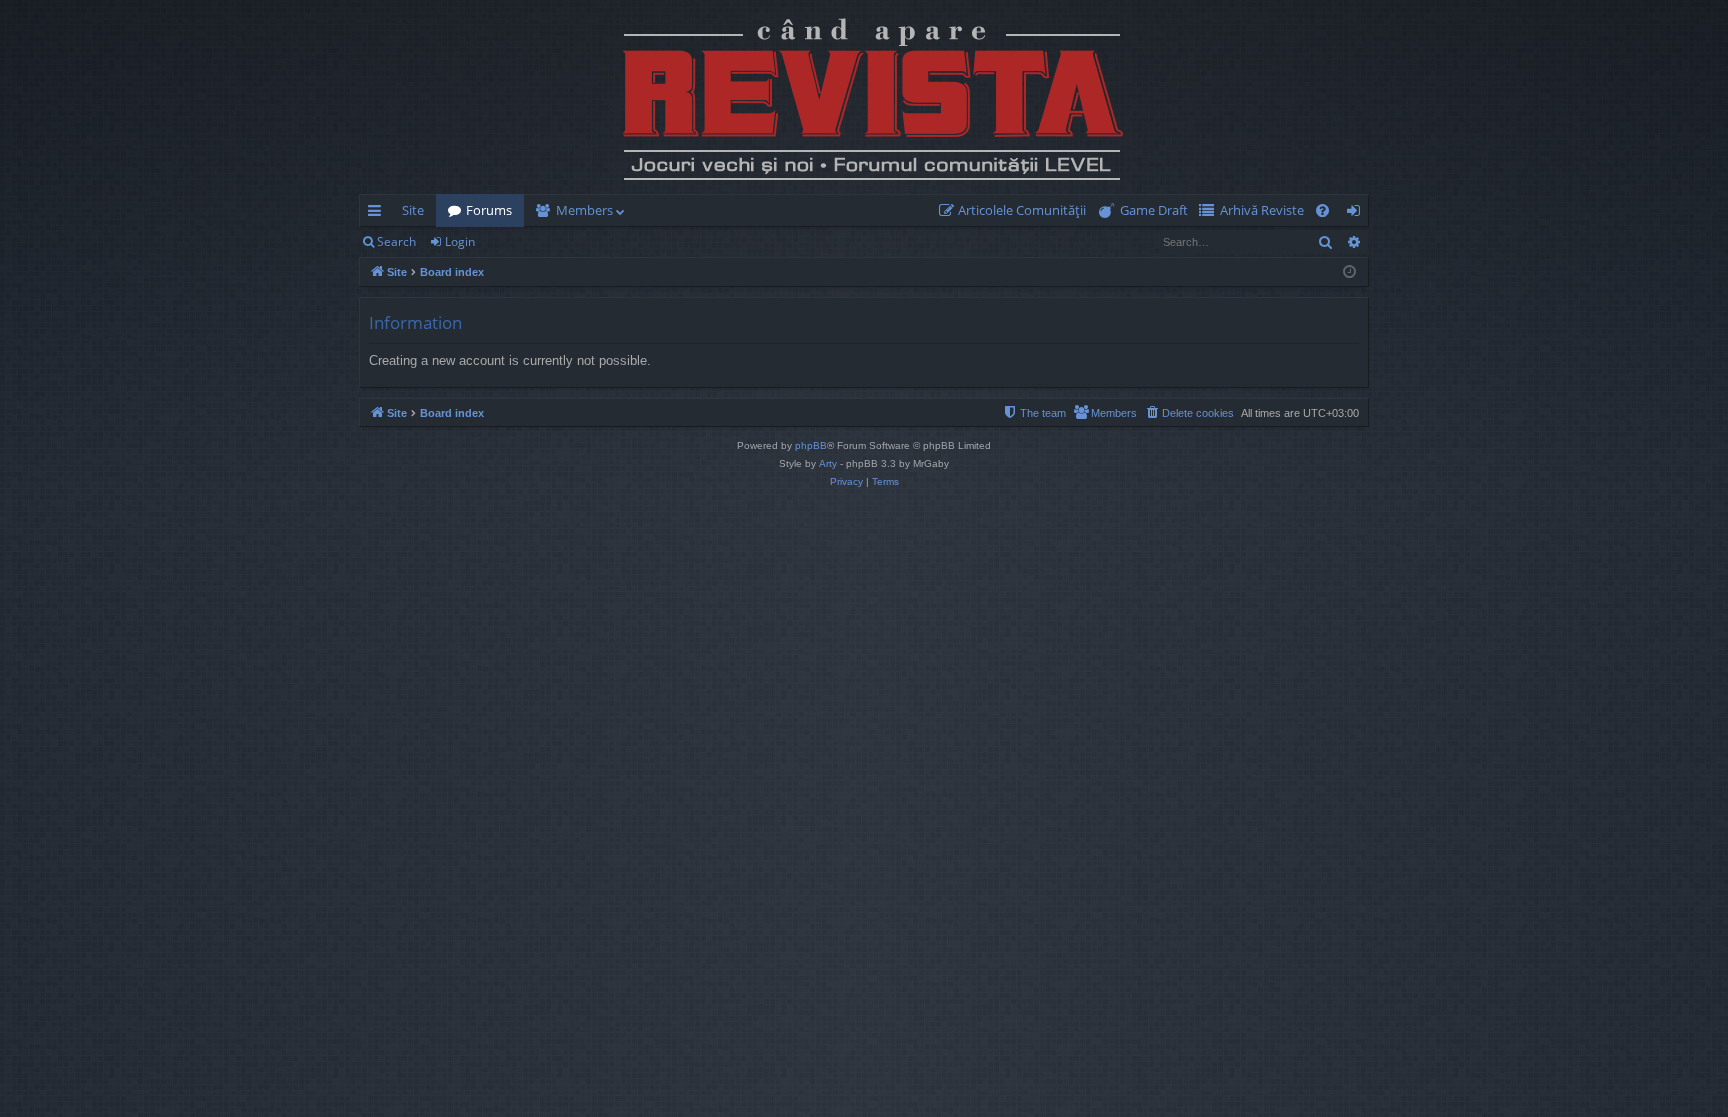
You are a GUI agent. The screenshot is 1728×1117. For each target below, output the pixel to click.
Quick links (378, 214)
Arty (828, 463)
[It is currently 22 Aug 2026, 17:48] (1349, 272)
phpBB (811, 445)
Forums (489, 210)
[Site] (864, 97)
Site (413, 210)
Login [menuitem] (1357, 214)
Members (584, 210)
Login (460, 241)
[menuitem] (1016, 210)
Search (396, 241)
